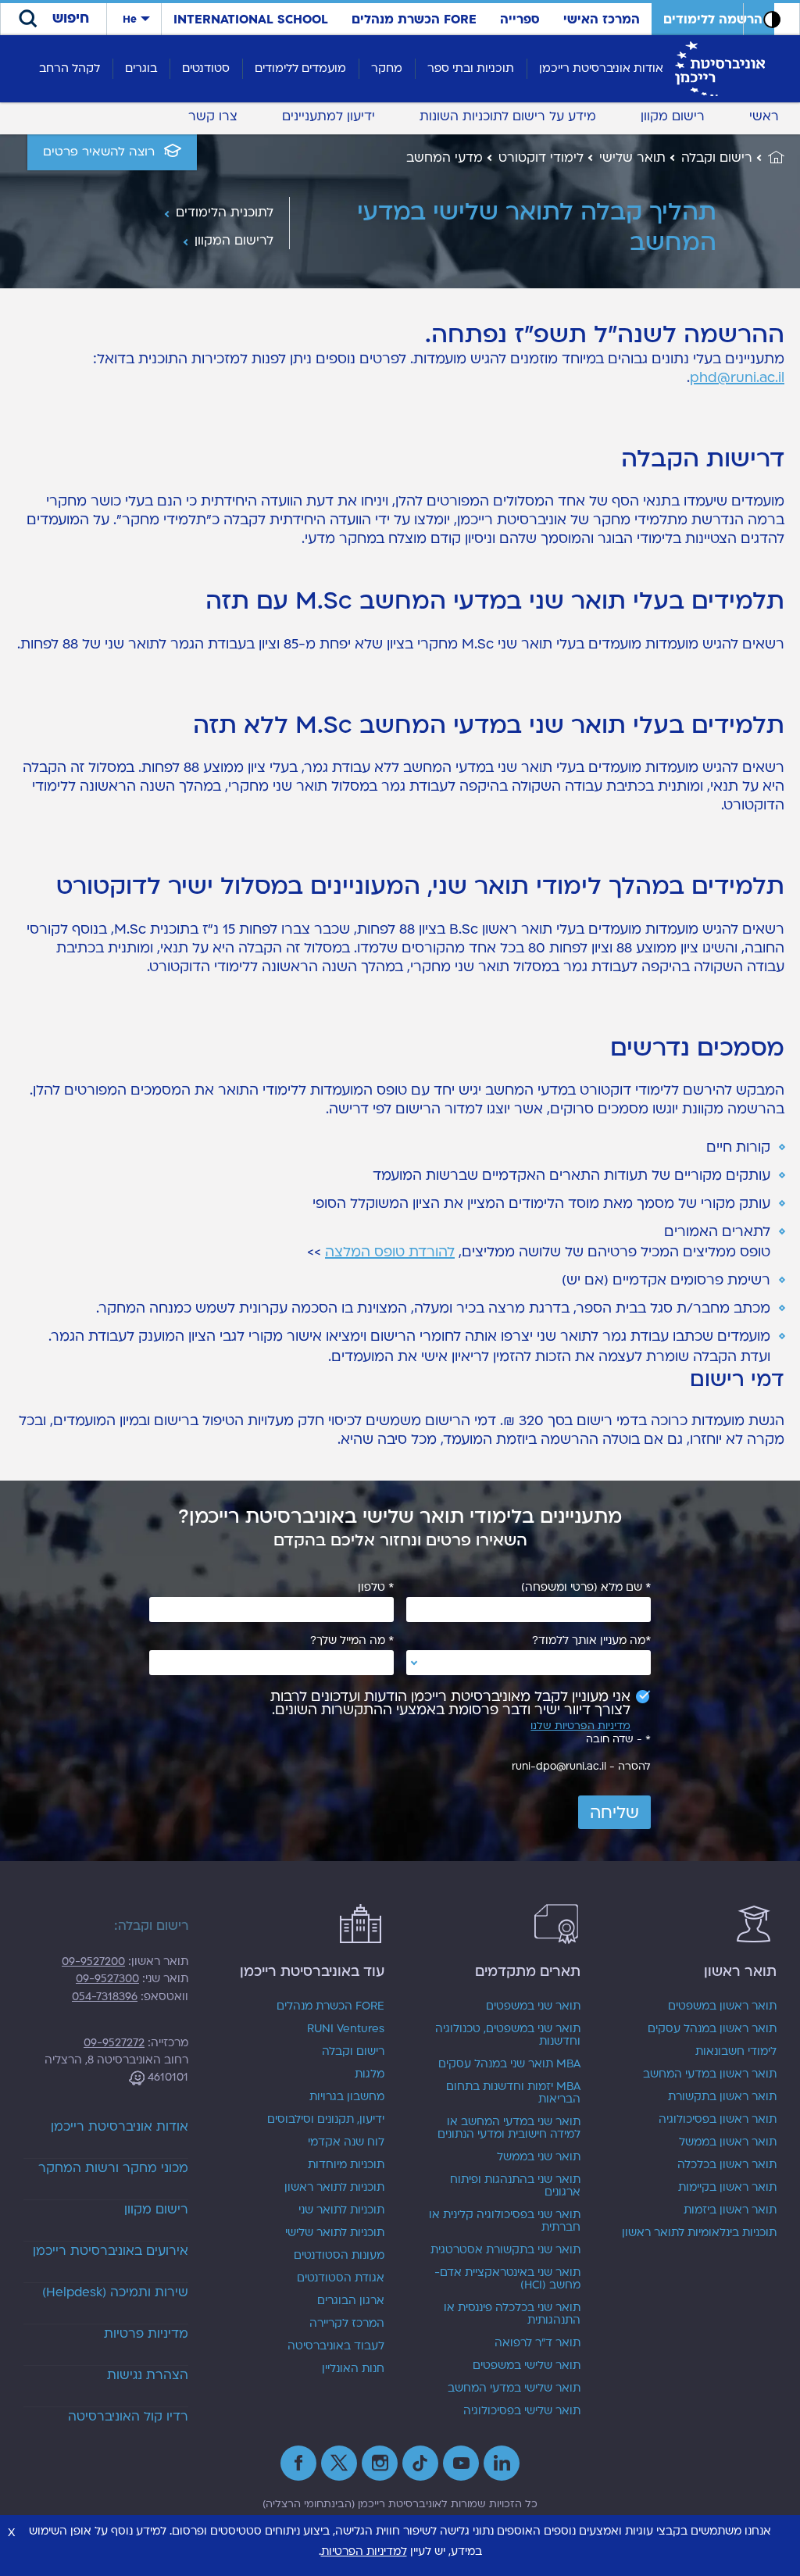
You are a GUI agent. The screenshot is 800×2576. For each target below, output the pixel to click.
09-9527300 (107, 1979)
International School (251, 20)
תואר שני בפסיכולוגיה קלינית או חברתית (505, 2221)
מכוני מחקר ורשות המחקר (113, 2168)
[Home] (768, 158)
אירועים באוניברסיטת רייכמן (111, 2251)
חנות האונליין (353, 2369)
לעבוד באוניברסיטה (336, 2346)
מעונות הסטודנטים (339, 2256)
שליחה (614, 1813)
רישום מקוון (673, 116)
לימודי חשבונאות (736, 2052)
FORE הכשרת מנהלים (414, 20)
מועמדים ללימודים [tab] (300, 68)
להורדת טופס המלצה (390, 1252)
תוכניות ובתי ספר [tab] (471, 68)
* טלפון (376, 1588)
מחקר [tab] (387, 68)
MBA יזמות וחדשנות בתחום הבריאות (513, 2093)
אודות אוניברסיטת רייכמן (120, 2127)
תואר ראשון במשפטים (722, 2006)
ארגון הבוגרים (351, 2301)
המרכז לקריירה (347, 2324)
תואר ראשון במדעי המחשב (710, 2074)
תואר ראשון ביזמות (730, 2210)
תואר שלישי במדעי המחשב (514, 2388)
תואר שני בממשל (539, 2157)
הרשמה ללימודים (713, 20)
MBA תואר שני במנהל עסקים (509, 2064)
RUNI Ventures (346, 2029)
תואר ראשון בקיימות (727, 2188)
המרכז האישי (602, 20)
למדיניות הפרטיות (364, 2551)
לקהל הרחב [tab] (70, 68)
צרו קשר (213, 116)
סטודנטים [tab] (206, 68)
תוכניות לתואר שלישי (335, 2233)
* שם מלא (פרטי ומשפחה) (586, 1588)
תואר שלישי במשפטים (527, 2366)
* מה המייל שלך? (352, 1641)
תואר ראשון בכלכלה (727, 2165)
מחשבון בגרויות (347, 2097)
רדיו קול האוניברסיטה (128, 2417)
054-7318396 (105, 1997)
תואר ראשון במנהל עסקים (712, 2029)
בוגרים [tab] (141, 68)
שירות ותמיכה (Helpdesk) (115, 2292)
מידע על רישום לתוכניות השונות (508, 116)
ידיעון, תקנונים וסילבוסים (326, 2120)
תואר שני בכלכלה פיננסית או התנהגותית (512, 2314)
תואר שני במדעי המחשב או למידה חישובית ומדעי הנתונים (509, 2128)
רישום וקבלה (353, 2052)
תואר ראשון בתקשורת (722, 2097)
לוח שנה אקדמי (346, 2142)
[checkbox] (443, 1703)
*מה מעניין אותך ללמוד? (591, 1641)
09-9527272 (114, 2043)
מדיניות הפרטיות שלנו (580, 1726)
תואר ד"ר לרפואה (537, 2343)
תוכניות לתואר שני (341, 2210)
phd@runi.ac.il (737, 378)
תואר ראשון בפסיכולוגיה (718, 2120)
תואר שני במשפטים (533, 2006)
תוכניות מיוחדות (346, 2165)
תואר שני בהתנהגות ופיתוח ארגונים (515, 2186)
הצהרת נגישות (148, 2375)
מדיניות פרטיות (146, 2334)
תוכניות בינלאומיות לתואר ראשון (699, 2233)
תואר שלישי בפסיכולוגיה (522, 2411)
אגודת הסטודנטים (341, 2278)
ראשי (764, 116)
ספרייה (520, 20)
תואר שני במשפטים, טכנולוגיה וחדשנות (508, 2035)
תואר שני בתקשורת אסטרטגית (505, 2250)
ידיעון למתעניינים (329, 116)
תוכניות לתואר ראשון (334, 2188)
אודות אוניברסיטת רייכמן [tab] (601, 68)
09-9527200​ (93, 1961)
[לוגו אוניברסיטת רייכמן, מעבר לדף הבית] (720, 68)
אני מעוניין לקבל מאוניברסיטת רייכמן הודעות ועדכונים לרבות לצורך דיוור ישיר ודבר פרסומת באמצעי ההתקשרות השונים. (450, 1703)
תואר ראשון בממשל (728, 2142)
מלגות (370, 2074)
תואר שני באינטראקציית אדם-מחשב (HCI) (507, 2279)
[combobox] (529, 1663)
